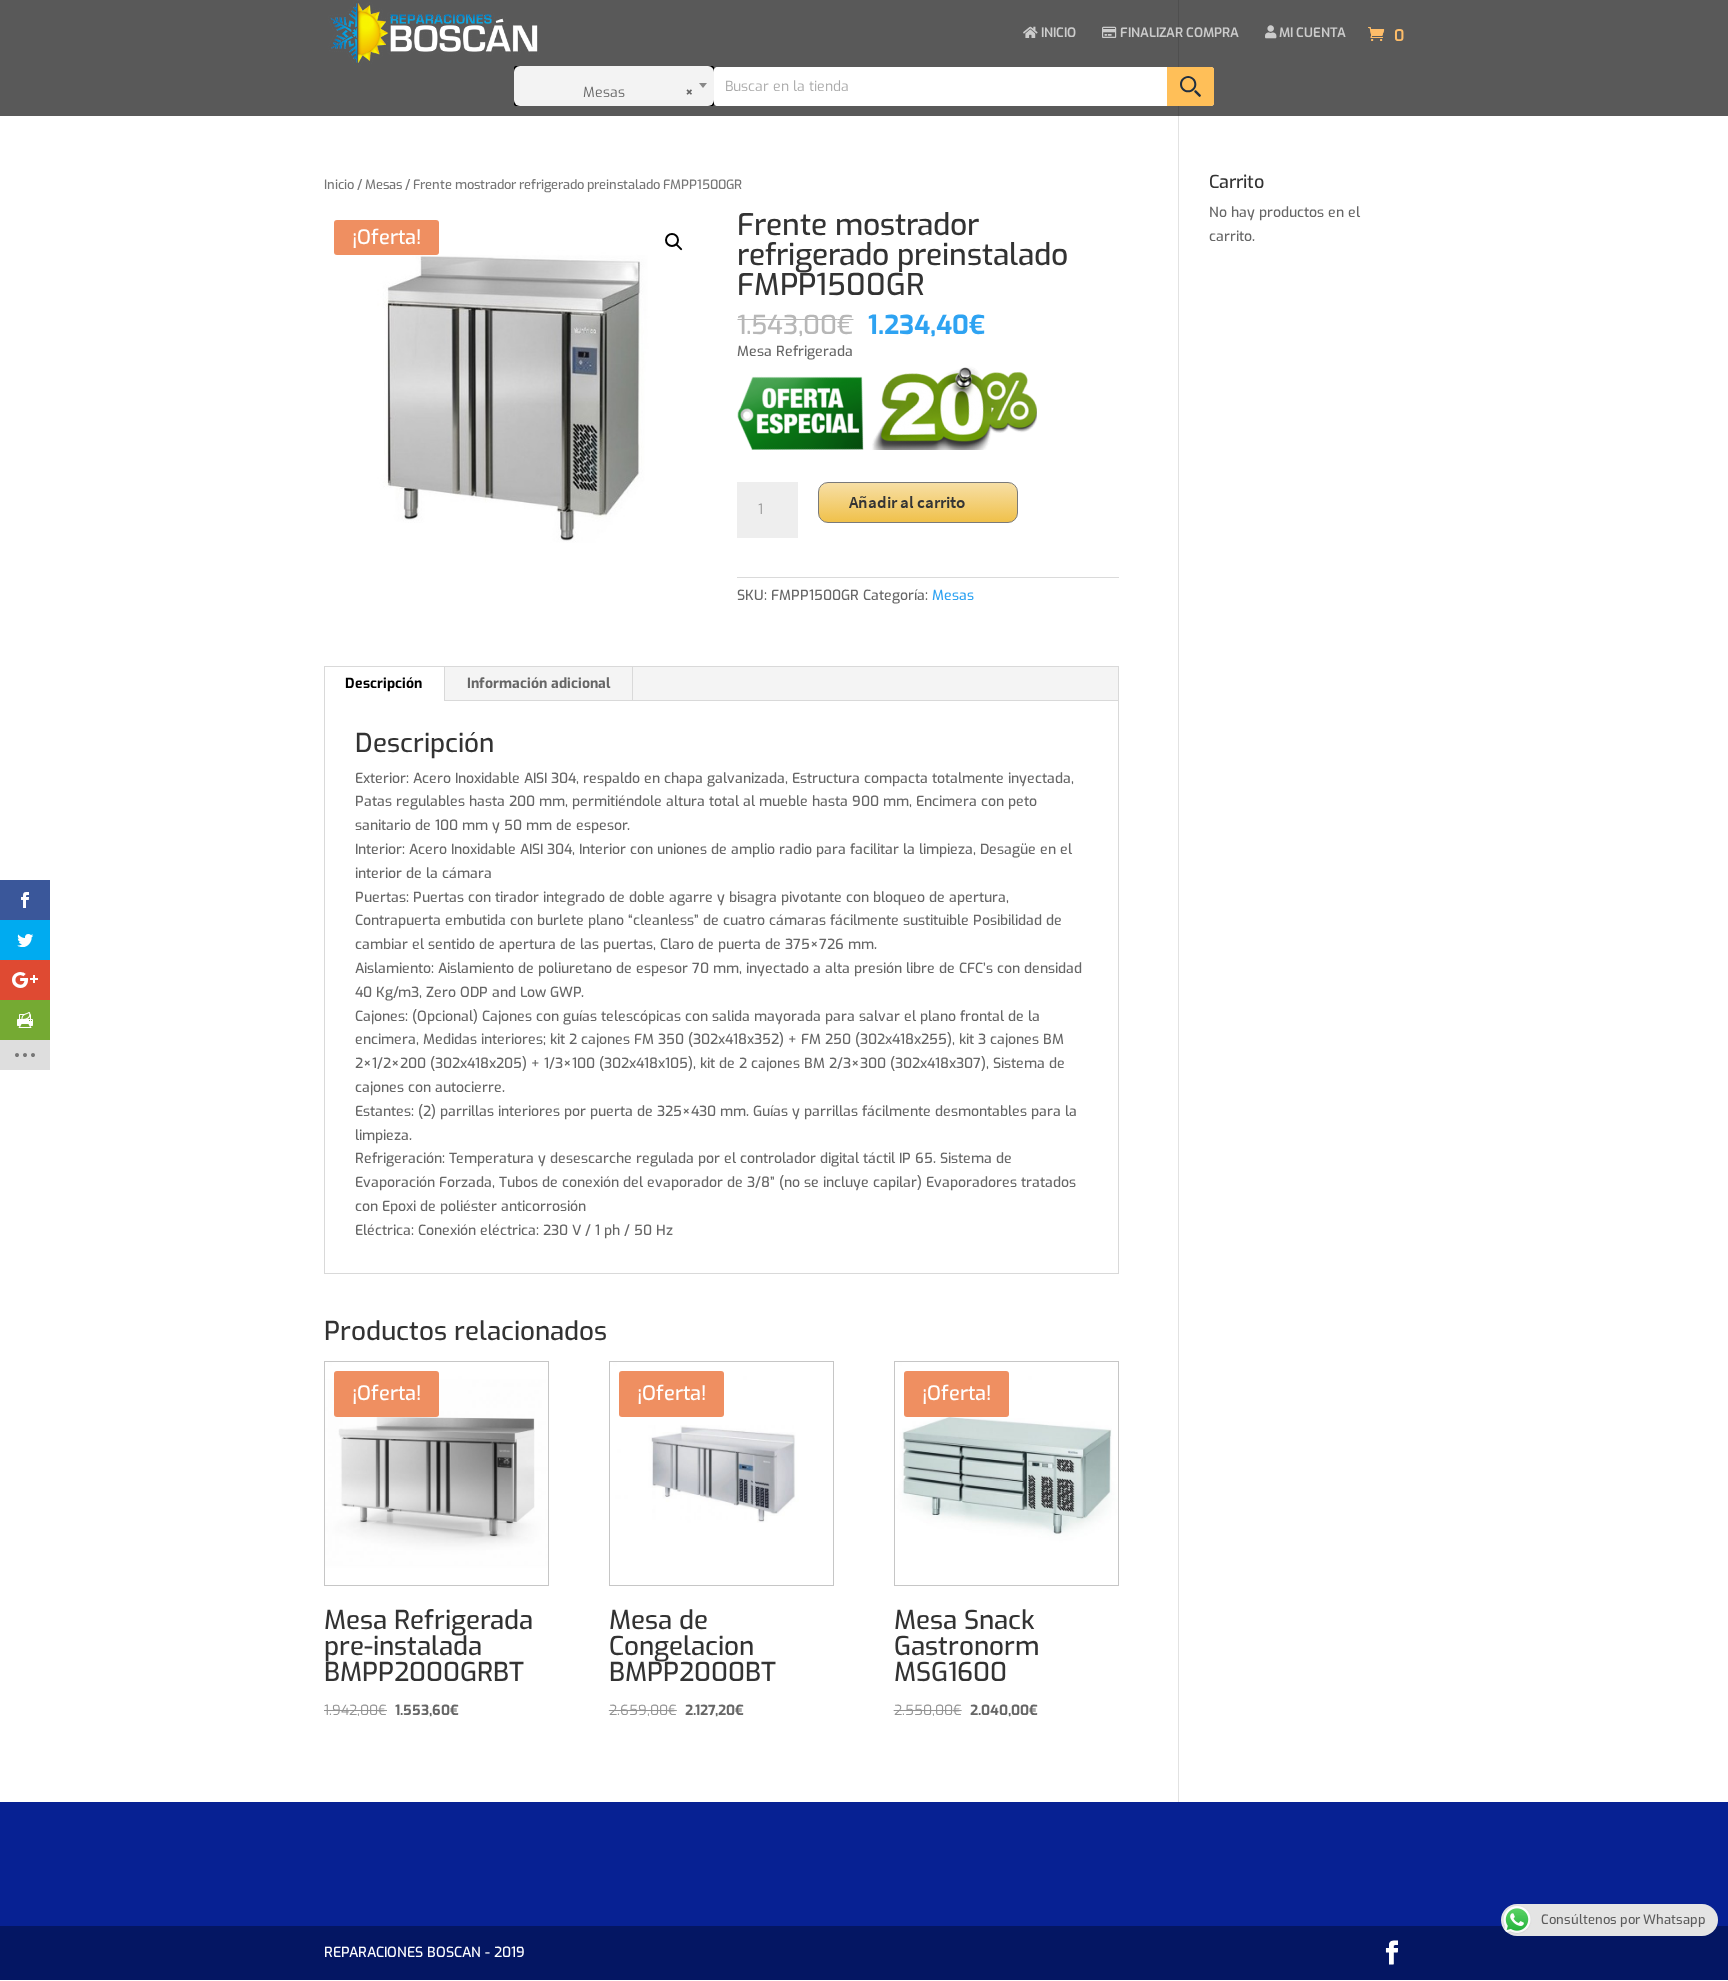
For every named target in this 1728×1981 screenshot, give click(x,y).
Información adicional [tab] (538, 683)
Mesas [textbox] (639, 92)
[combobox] (614, 86)
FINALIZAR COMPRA (1178, 33)
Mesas (383, 184)
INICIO (1057, 33)
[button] (674, 242)
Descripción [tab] (383, 683)
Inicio (339, 184)
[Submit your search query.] (1190, 86)
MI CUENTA (1311, 33)
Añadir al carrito (907, 502)
